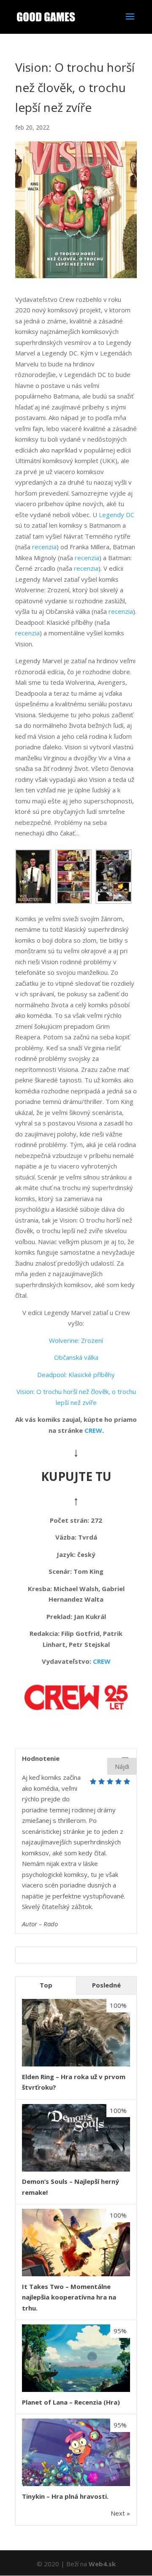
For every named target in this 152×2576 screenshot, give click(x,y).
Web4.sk (102, 2564)
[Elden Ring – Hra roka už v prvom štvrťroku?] (76, 2064)
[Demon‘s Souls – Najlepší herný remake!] (76, 2169)
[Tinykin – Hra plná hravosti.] (76, 2484)
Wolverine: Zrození (76, 1340)
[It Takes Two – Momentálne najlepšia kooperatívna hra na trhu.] (76, 2274)
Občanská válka (76, 1357)
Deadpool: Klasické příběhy (76, 1375)
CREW (93, 1430)
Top (46, 1985)
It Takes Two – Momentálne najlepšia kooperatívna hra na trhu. (69, 2297)
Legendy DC (117, 515)
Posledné (106, 1985)
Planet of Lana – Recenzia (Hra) (71, 2402)
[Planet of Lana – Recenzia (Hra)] (76, 2389)
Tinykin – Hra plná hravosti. (65, 2496)
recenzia (44, 547)
